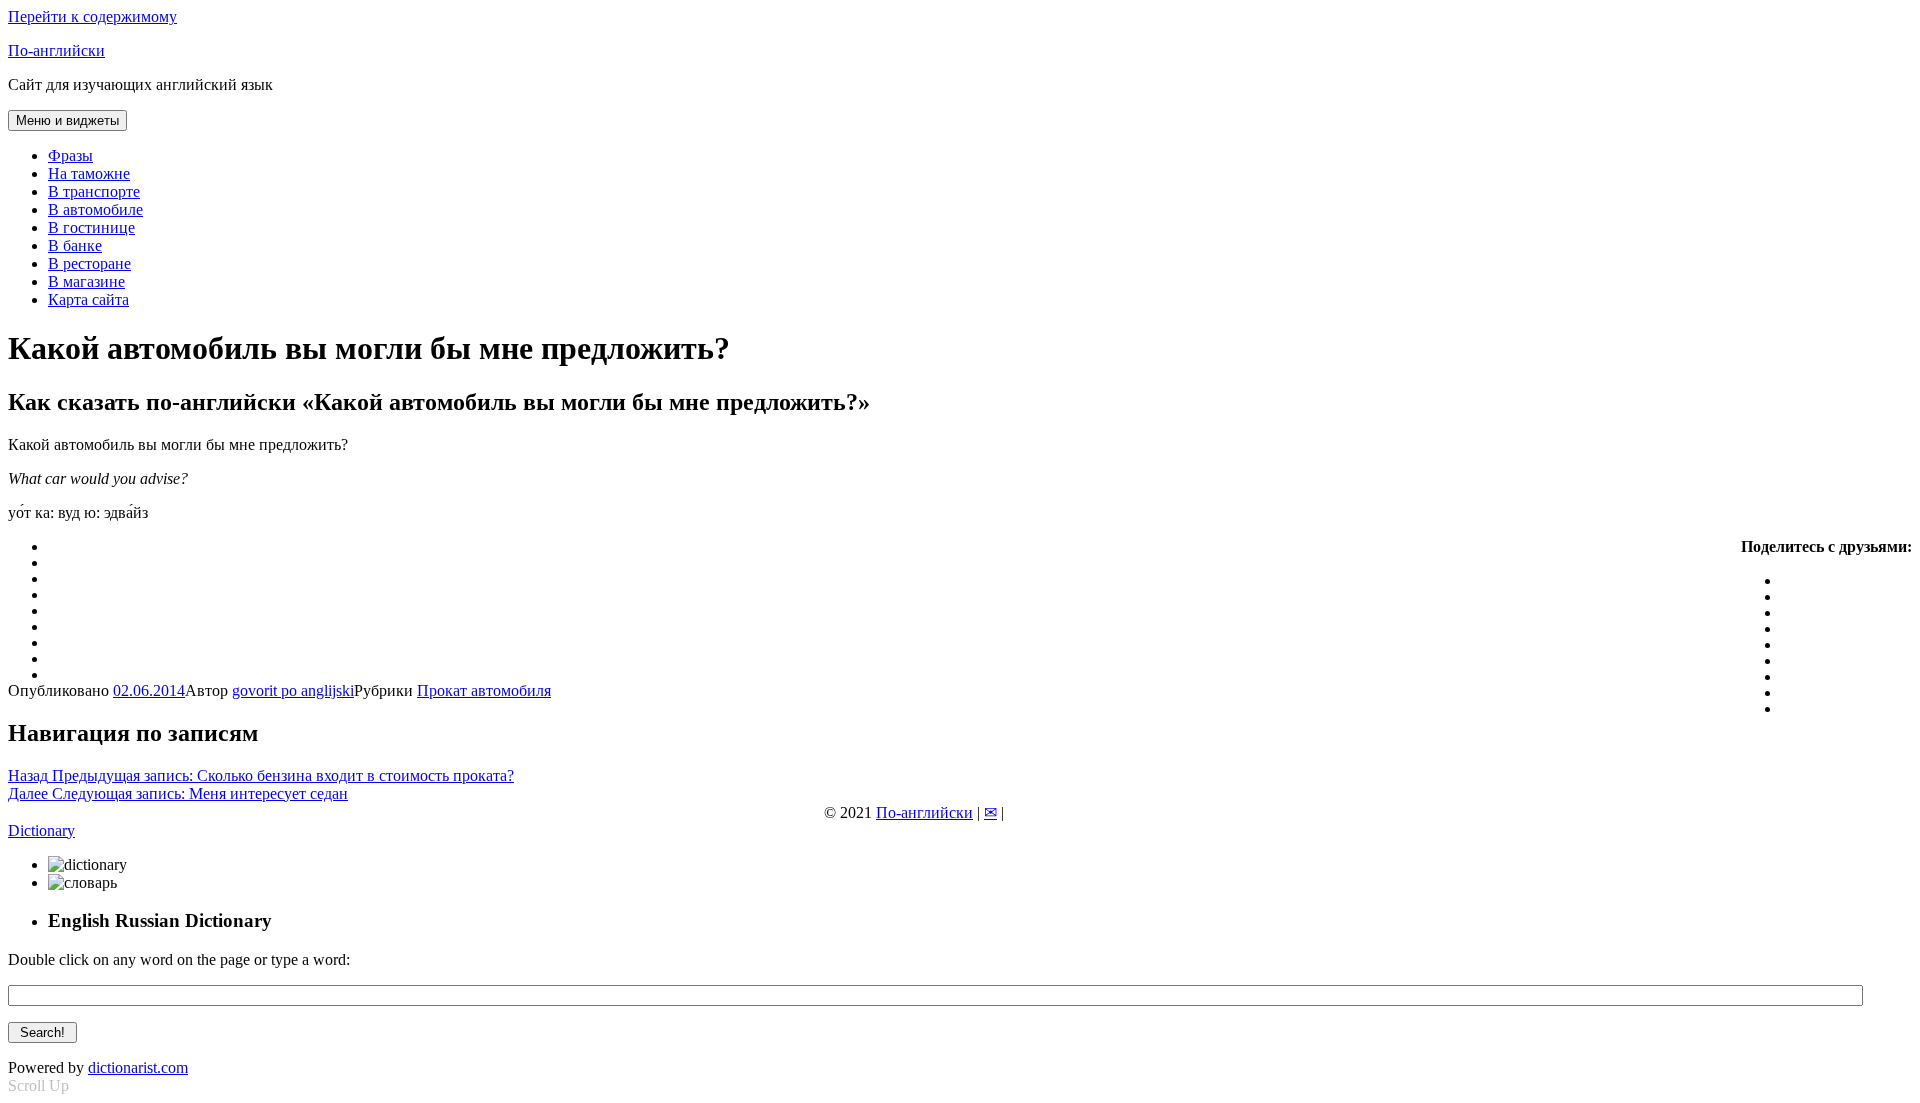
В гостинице (91, 227)
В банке (75, 245)
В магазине (86, 281)
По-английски (56, 50)
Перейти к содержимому (92, 16)
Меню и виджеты (67, 120)
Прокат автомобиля (484, 690)
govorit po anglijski (293, 690)
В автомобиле (95, 209)
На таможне (89, 173)
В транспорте (94, 191)
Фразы (70, 155)
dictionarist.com (138, 1067)
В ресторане (89, 263)
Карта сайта (88, 299)
